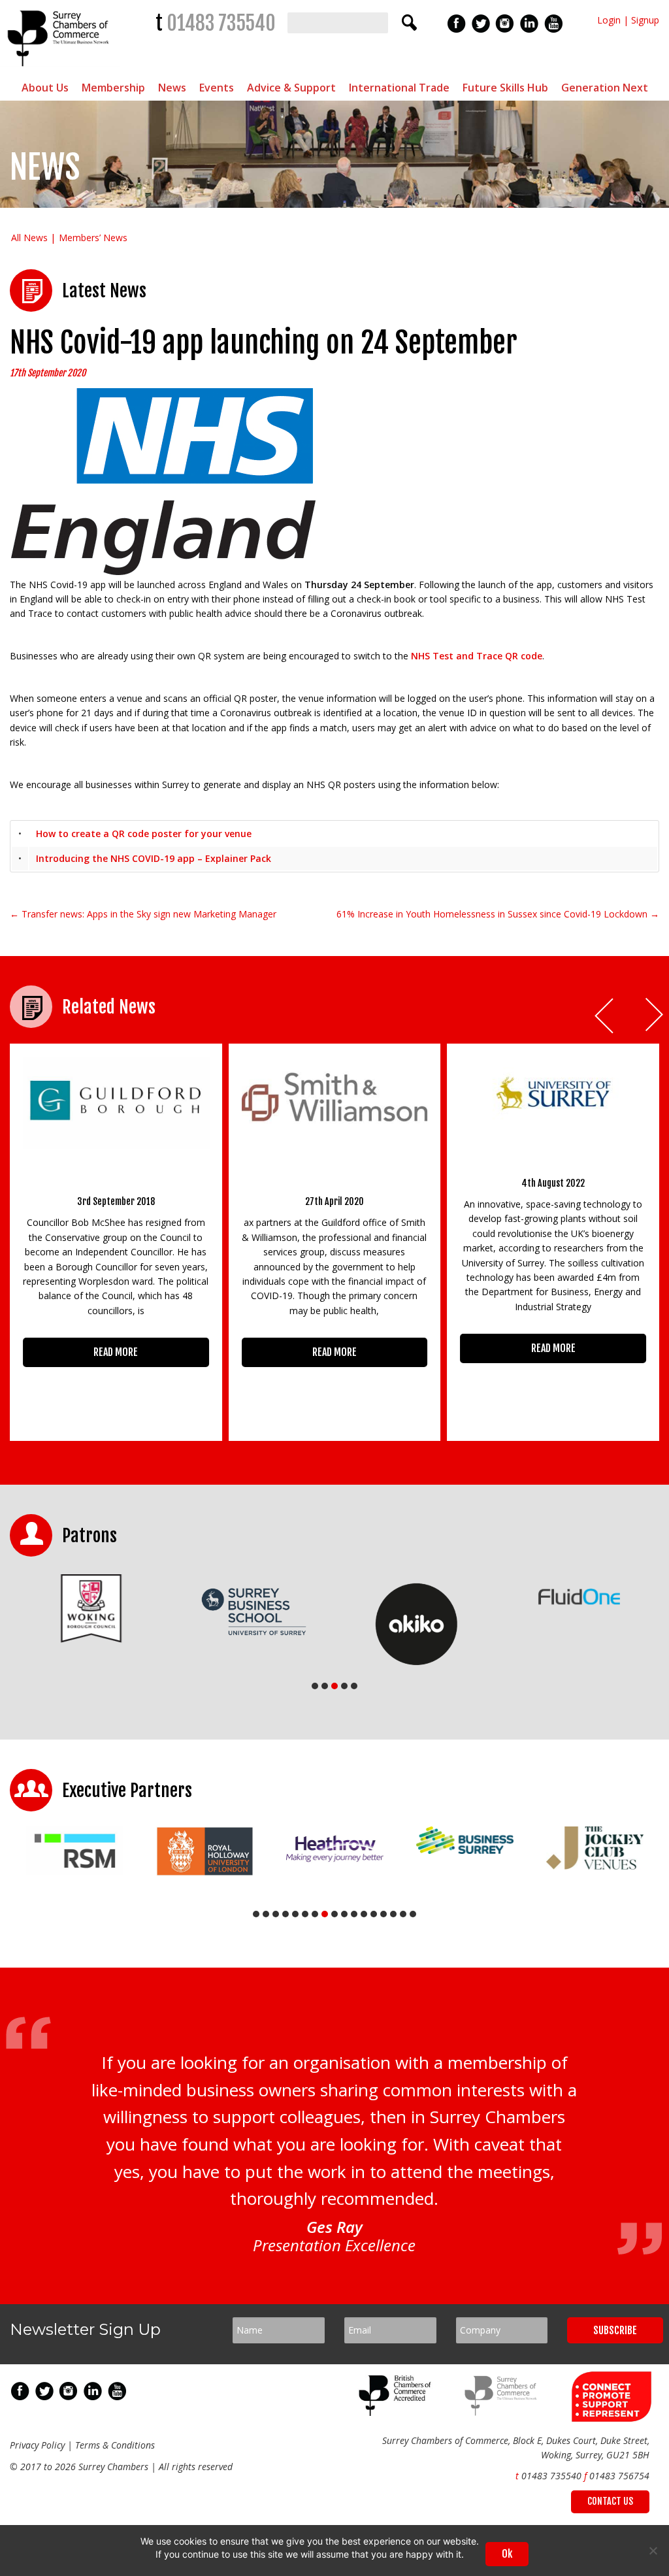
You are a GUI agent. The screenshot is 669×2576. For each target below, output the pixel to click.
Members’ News (93, 238)
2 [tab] (325, 1686)
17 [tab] (413, 1914)
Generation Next (605, 88)
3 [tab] (334, 1686)
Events (217, 88)
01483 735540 (221, 23)
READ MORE (116, 1352)
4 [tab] (344, 1686)
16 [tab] (403, 1914)
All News (29, 238)
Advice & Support (291, 88)
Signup (645, 20)
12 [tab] (364, 1914)
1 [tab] (315, 1686)
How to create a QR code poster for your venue (144, 834)
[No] (653, 2551)
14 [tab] (383, 1914)
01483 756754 (619, 2476)
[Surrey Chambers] (60, 70)
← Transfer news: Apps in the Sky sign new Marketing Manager (143, 914)
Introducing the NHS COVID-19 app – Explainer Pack (154, 858)
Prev (605, 1016)
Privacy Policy (37, 2445)
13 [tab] (374, 1914)
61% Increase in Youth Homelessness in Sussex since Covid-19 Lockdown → (498, 914)
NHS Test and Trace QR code (477, 656)
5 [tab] (354, 1686)
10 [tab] (344, 1914)
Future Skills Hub (505, 88)
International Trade (399, 88)
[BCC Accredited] (397, 2412)
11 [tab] (354, 1914)
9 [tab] (334, 1914)
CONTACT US (610, 2501)
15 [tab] (393, 1914)
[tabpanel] (91, 1608)
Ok (507, 2554)
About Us (45, 88)
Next (655, 1016)
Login (609, 20)
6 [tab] (305, 1914)
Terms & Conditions (115, 2445)
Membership (113, 88)
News (172, 88)
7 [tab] (315, 1914)
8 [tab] (325, 1914)
